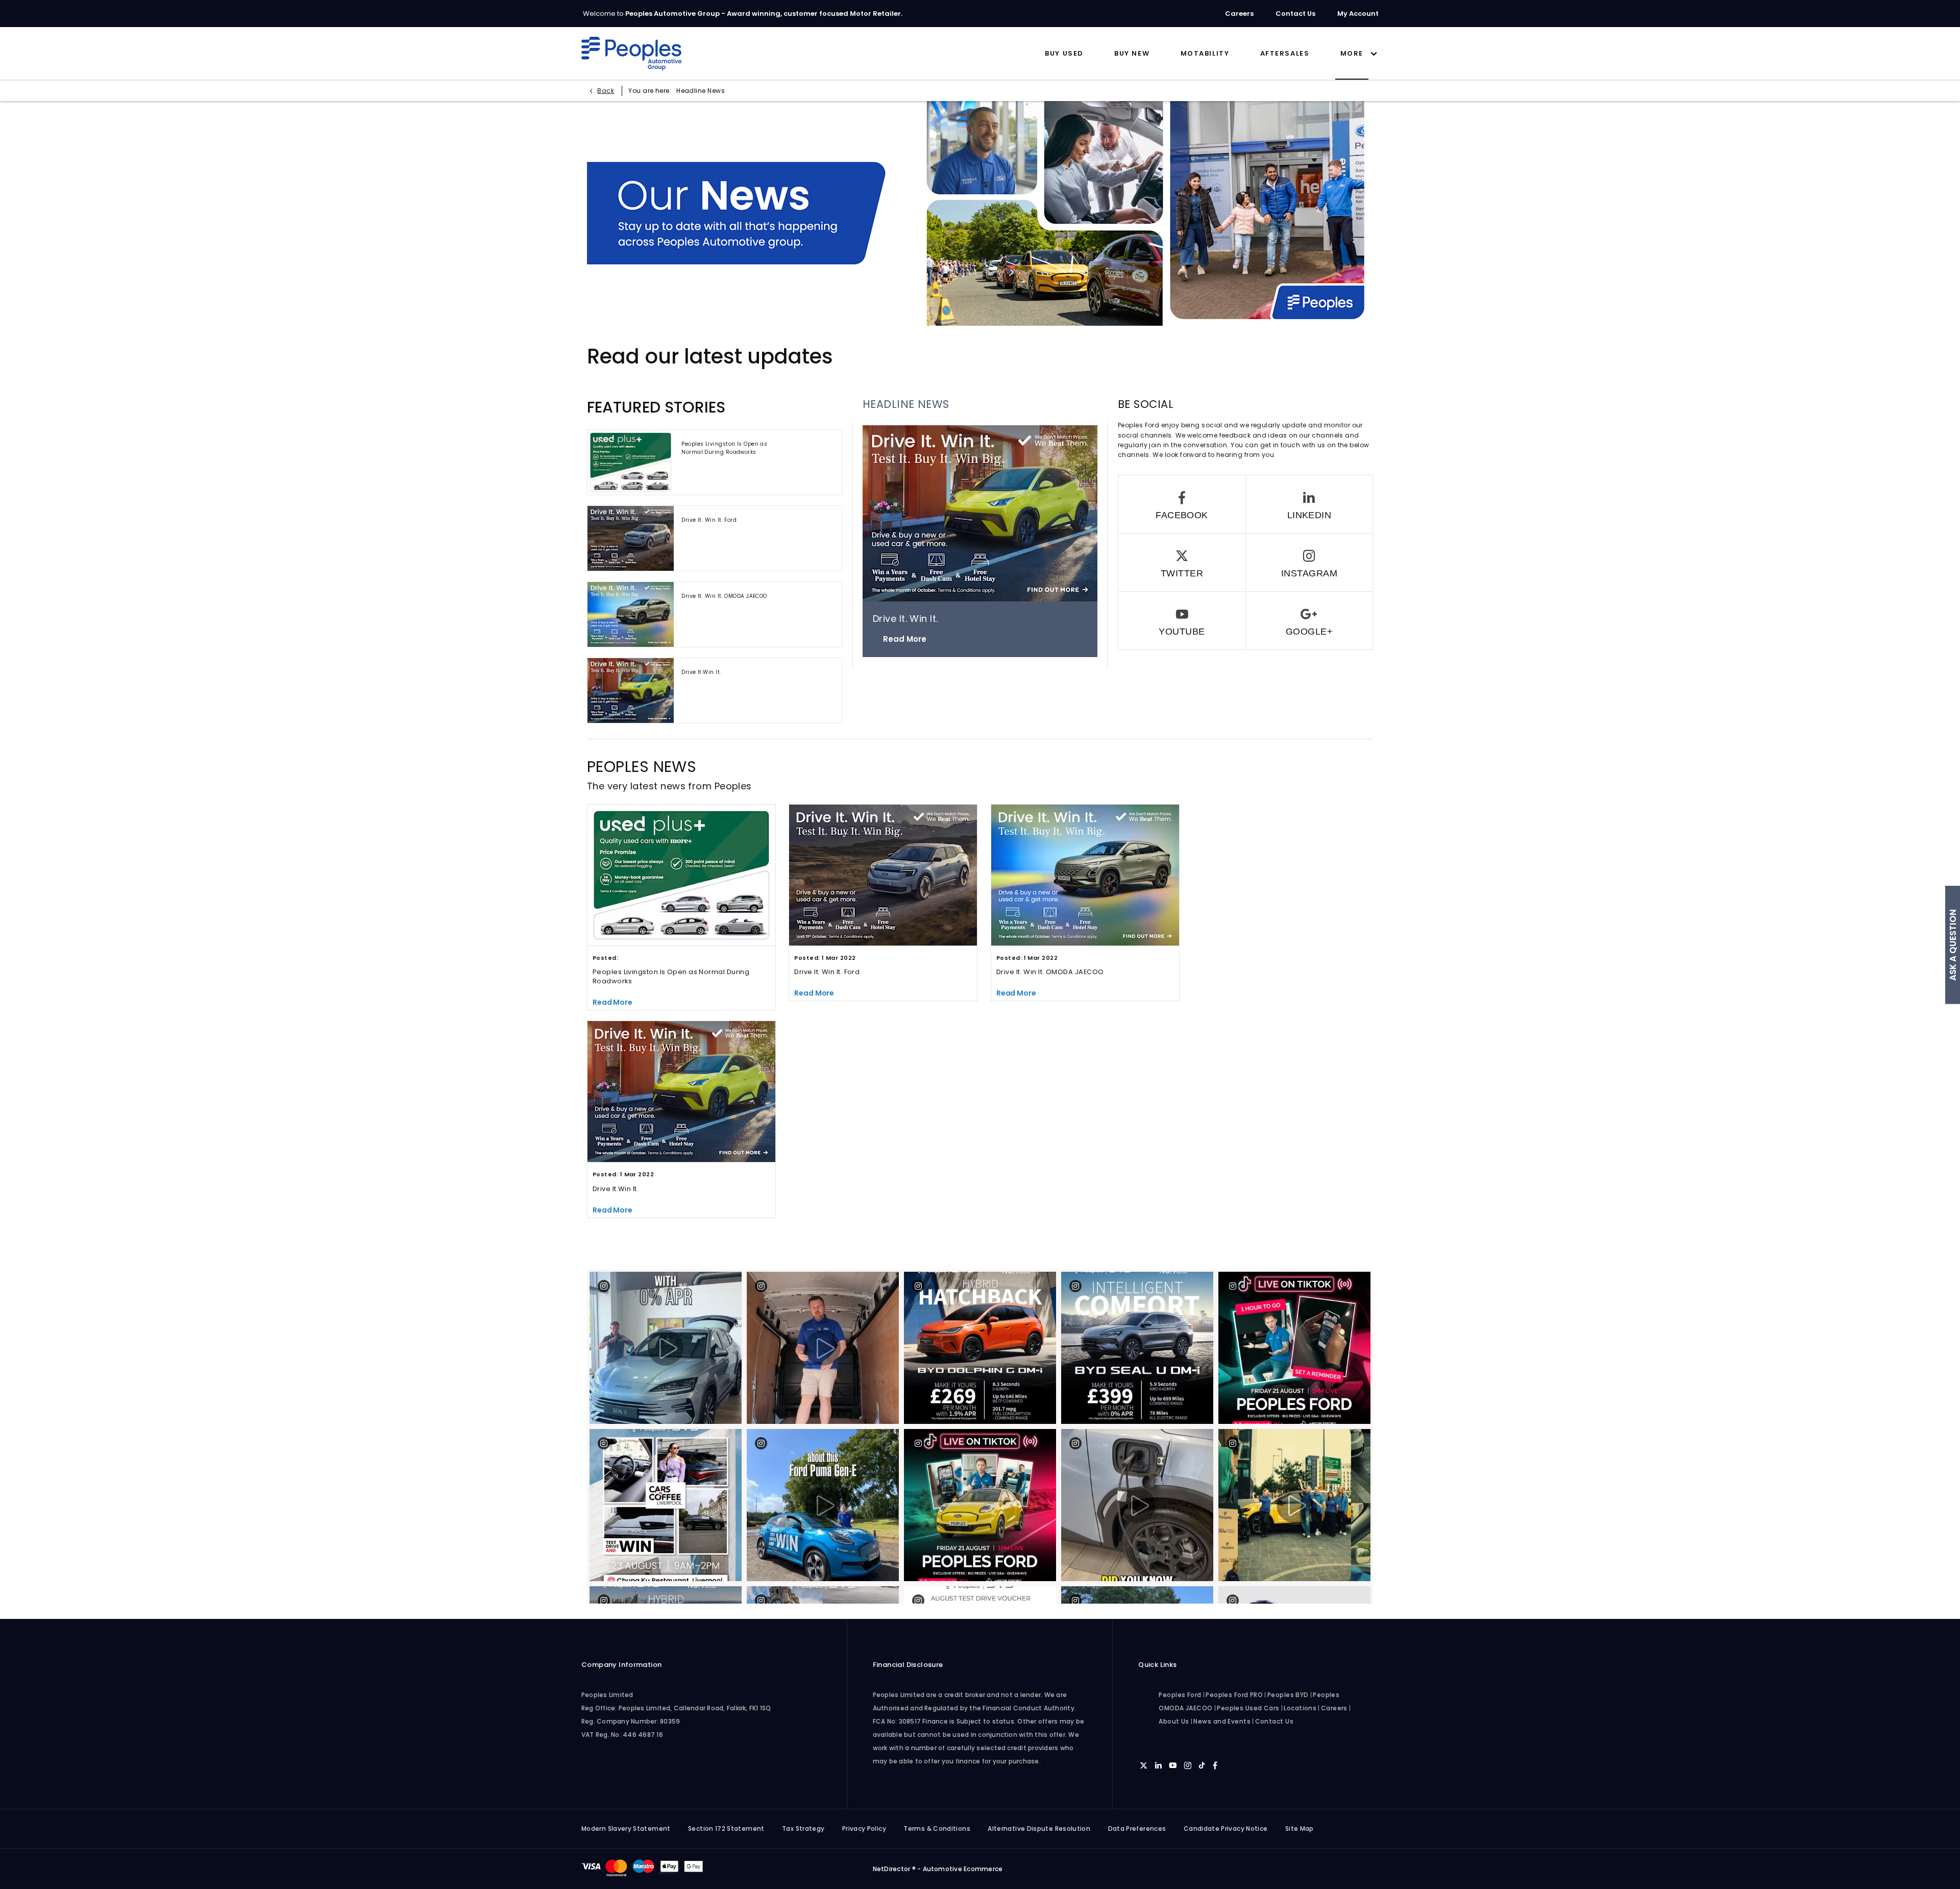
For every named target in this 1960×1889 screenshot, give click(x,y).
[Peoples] (631, 54)
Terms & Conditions (937, 1829)
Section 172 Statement (726, 1829)
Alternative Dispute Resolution (1039, 1829)
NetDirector (892, 1869)
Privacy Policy (864, 1829)
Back (606, 91)
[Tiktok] (1202, 1765)
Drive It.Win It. (701, 672)
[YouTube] (1182, 621)
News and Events (1222, 1721)
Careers (1334, 1708)
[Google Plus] (1309, 621)
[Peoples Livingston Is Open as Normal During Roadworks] (631, 462)
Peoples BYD (1288, 1695)
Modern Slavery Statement (626, 1829)
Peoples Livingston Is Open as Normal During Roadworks (724, 448)
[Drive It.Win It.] (631, 691)
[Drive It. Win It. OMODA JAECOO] (631, 614)
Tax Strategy (803, 1829)
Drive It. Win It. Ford (709, 520)
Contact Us (1275, 1721)
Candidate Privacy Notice (1226, 1829)
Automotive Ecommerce (963, 1869)
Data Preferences (1137, 1829)
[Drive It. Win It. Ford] (631, 538)
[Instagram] (1309, 562)
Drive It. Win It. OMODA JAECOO (724, 596)
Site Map (1300, 1829)
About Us (1174, 1721)
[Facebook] (1182, 504)
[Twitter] (1182, 562)
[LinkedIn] (1309, 504)
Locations (1300, 1708)
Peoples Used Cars (1248, 1708)
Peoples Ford (1180, 1695)
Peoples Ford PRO (1234, 1695)
